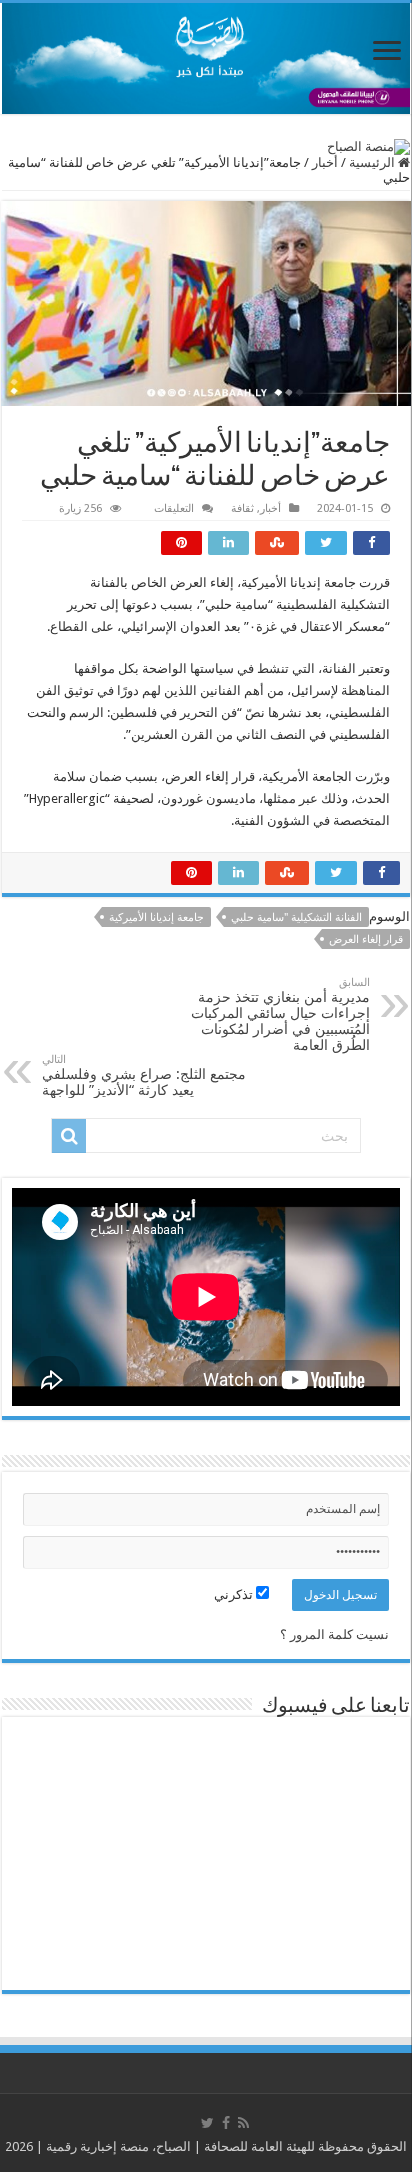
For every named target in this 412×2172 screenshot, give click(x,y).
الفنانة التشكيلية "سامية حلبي (296, 917)
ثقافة (242, 508)
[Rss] (243, 2123)
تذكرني (235, 1594)
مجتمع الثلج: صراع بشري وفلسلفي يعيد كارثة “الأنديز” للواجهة (144, 1075)
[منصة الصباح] (206, 58)
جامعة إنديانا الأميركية (156, 917)
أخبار (325, 162)
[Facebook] (226, 2123)
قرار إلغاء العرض (366, 939)
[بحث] (69, 1136)
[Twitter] (207, 2123)
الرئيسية (373, 162)
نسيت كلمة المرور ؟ (334, 1634)
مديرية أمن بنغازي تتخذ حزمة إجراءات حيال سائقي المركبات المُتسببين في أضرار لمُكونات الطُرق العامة (280, 1014)
